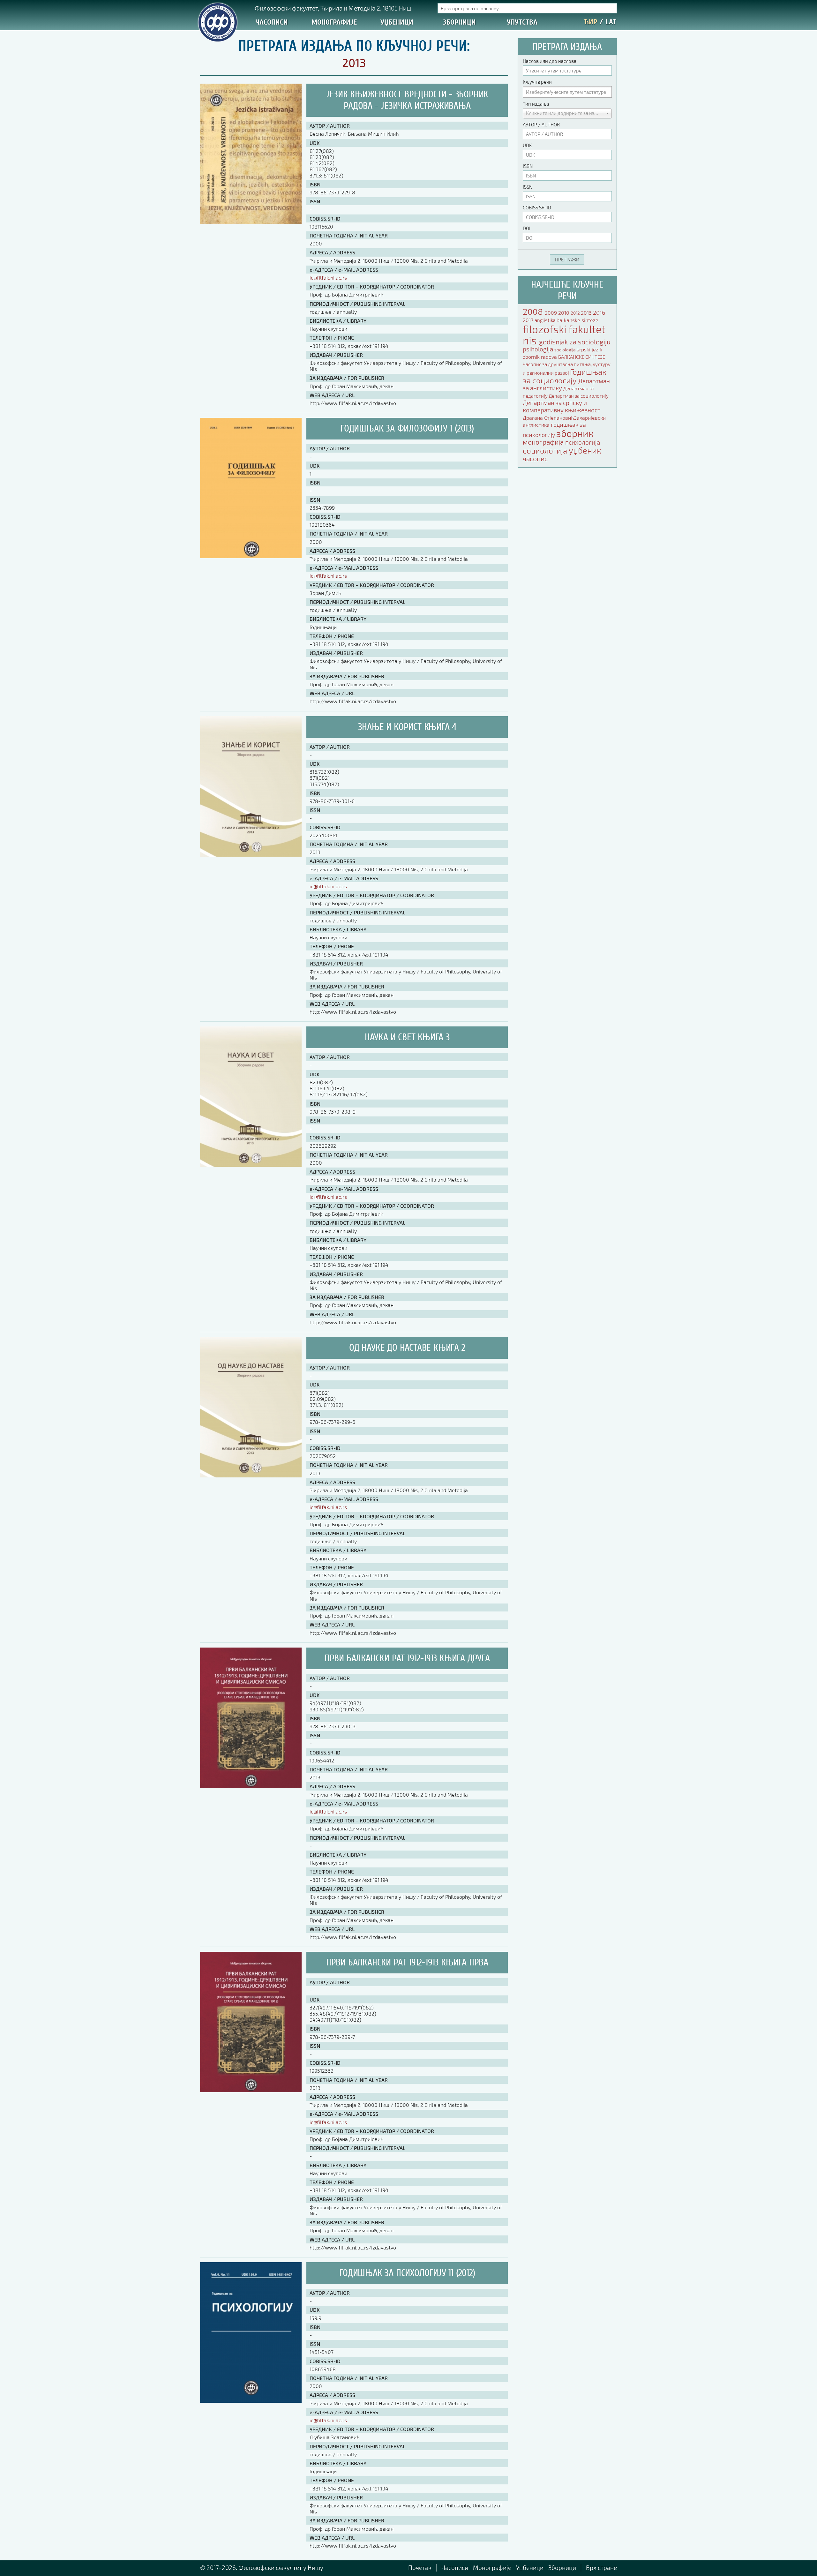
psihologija (539, 349)
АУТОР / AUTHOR (541, 124)
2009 (551, 313)
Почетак (420, 2568)
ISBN (528, 166)
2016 (599, 312)
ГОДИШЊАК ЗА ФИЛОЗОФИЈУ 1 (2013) (407, 428)
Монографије (334, 22)
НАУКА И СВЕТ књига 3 (407, 1037)
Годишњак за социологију (565, 376)
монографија (544, 442)
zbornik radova (540, 357)
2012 (576, 313)
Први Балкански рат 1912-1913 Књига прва (407, 1962)
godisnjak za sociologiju (575, 342)
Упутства (522, 22)
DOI (527, 228)
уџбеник (585, 450)
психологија (583, 442)
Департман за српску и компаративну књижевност (562, 406)
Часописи (272, 22)
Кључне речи (537, 82)
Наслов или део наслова (550, 61)
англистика (537, 425)
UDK (527, 145)
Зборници (459, 22)
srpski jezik (589, 349)
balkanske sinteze (577, 320)
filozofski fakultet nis (564, 335)
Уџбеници (397, 22)
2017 (529, 320)
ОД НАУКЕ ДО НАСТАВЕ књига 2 (407, 1348)
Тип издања (536, 104)
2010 (564, 313)
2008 (534, 311)
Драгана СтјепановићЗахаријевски (564, 418)
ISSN (528, 187)
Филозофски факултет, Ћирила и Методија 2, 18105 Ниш (333, 8)
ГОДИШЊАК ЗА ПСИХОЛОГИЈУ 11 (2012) (407, 2273)
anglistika (546, 320)
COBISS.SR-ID (537, 207)
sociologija (566, 350)
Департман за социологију (579, 396)
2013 (587, 313)
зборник (575, 433)
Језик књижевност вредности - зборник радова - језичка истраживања (407, 100)
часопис (535, 458)
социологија (546, 451)
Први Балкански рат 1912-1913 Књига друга (407, 1658)
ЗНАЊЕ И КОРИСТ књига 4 (407, 727)
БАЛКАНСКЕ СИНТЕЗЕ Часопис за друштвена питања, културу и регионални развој (567, 365)
